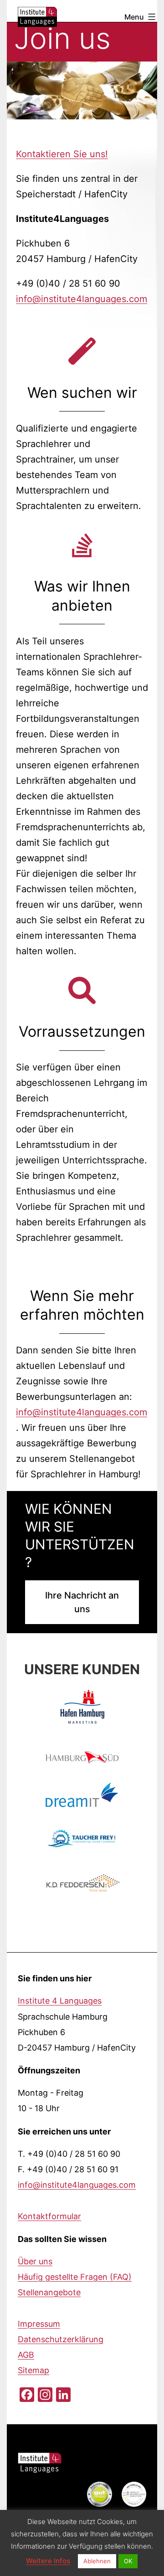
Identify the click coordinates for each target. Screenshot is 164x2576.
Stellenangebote (49, 2292)
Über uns (35, 2261)
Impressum (39, 2324)
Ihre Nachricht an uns (82, 1602)
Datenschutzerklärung (61, 2339)
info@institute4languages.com (82, 299)
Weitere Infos (48, 2561)
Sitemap (33, 2370)
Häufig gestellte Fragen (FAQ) (75, 2277)
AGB (26, 2355)
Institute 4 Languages (60, 2001)
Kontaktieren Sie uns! (62, 154)
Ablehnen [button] (97, 2561)
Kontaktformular (49, 2216)
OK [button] (128, 2561)
